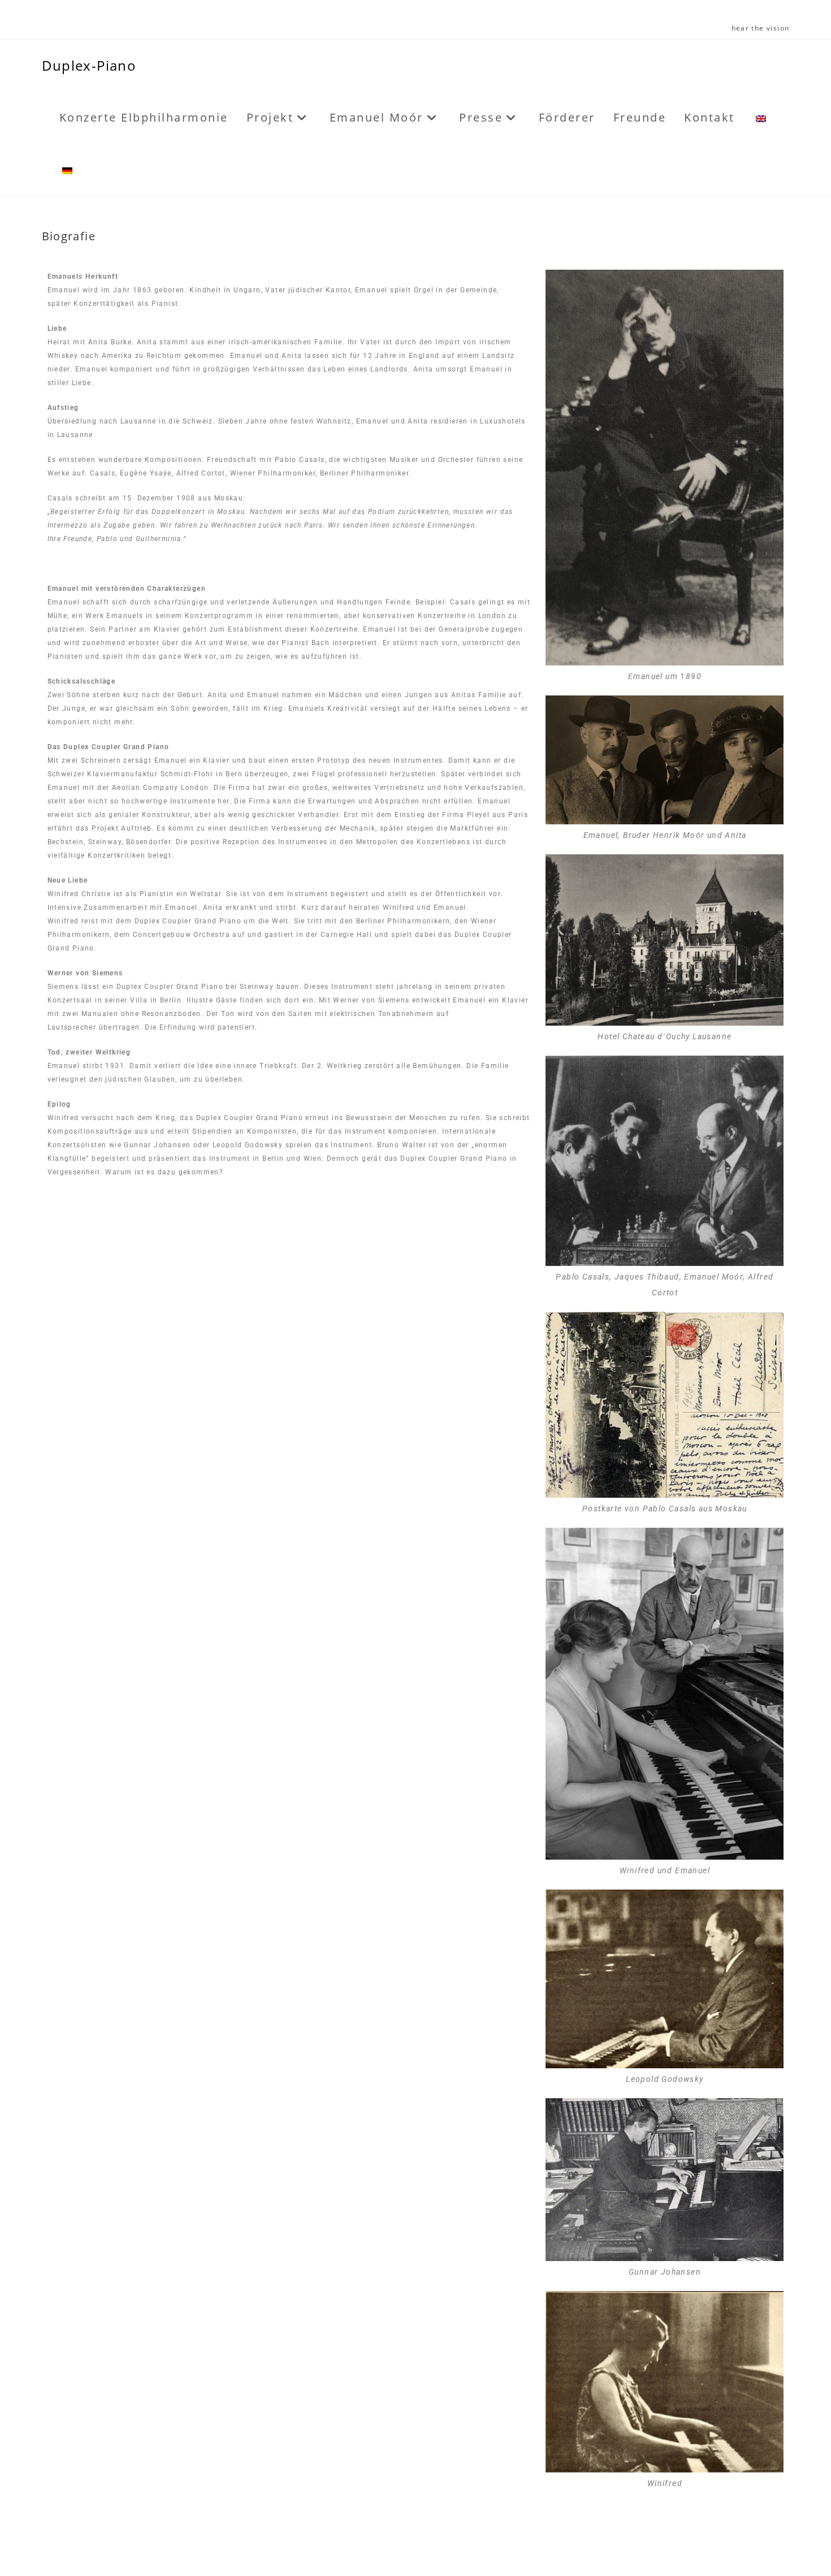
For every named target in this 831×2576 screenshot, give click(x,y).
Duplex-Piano (89, 65)
